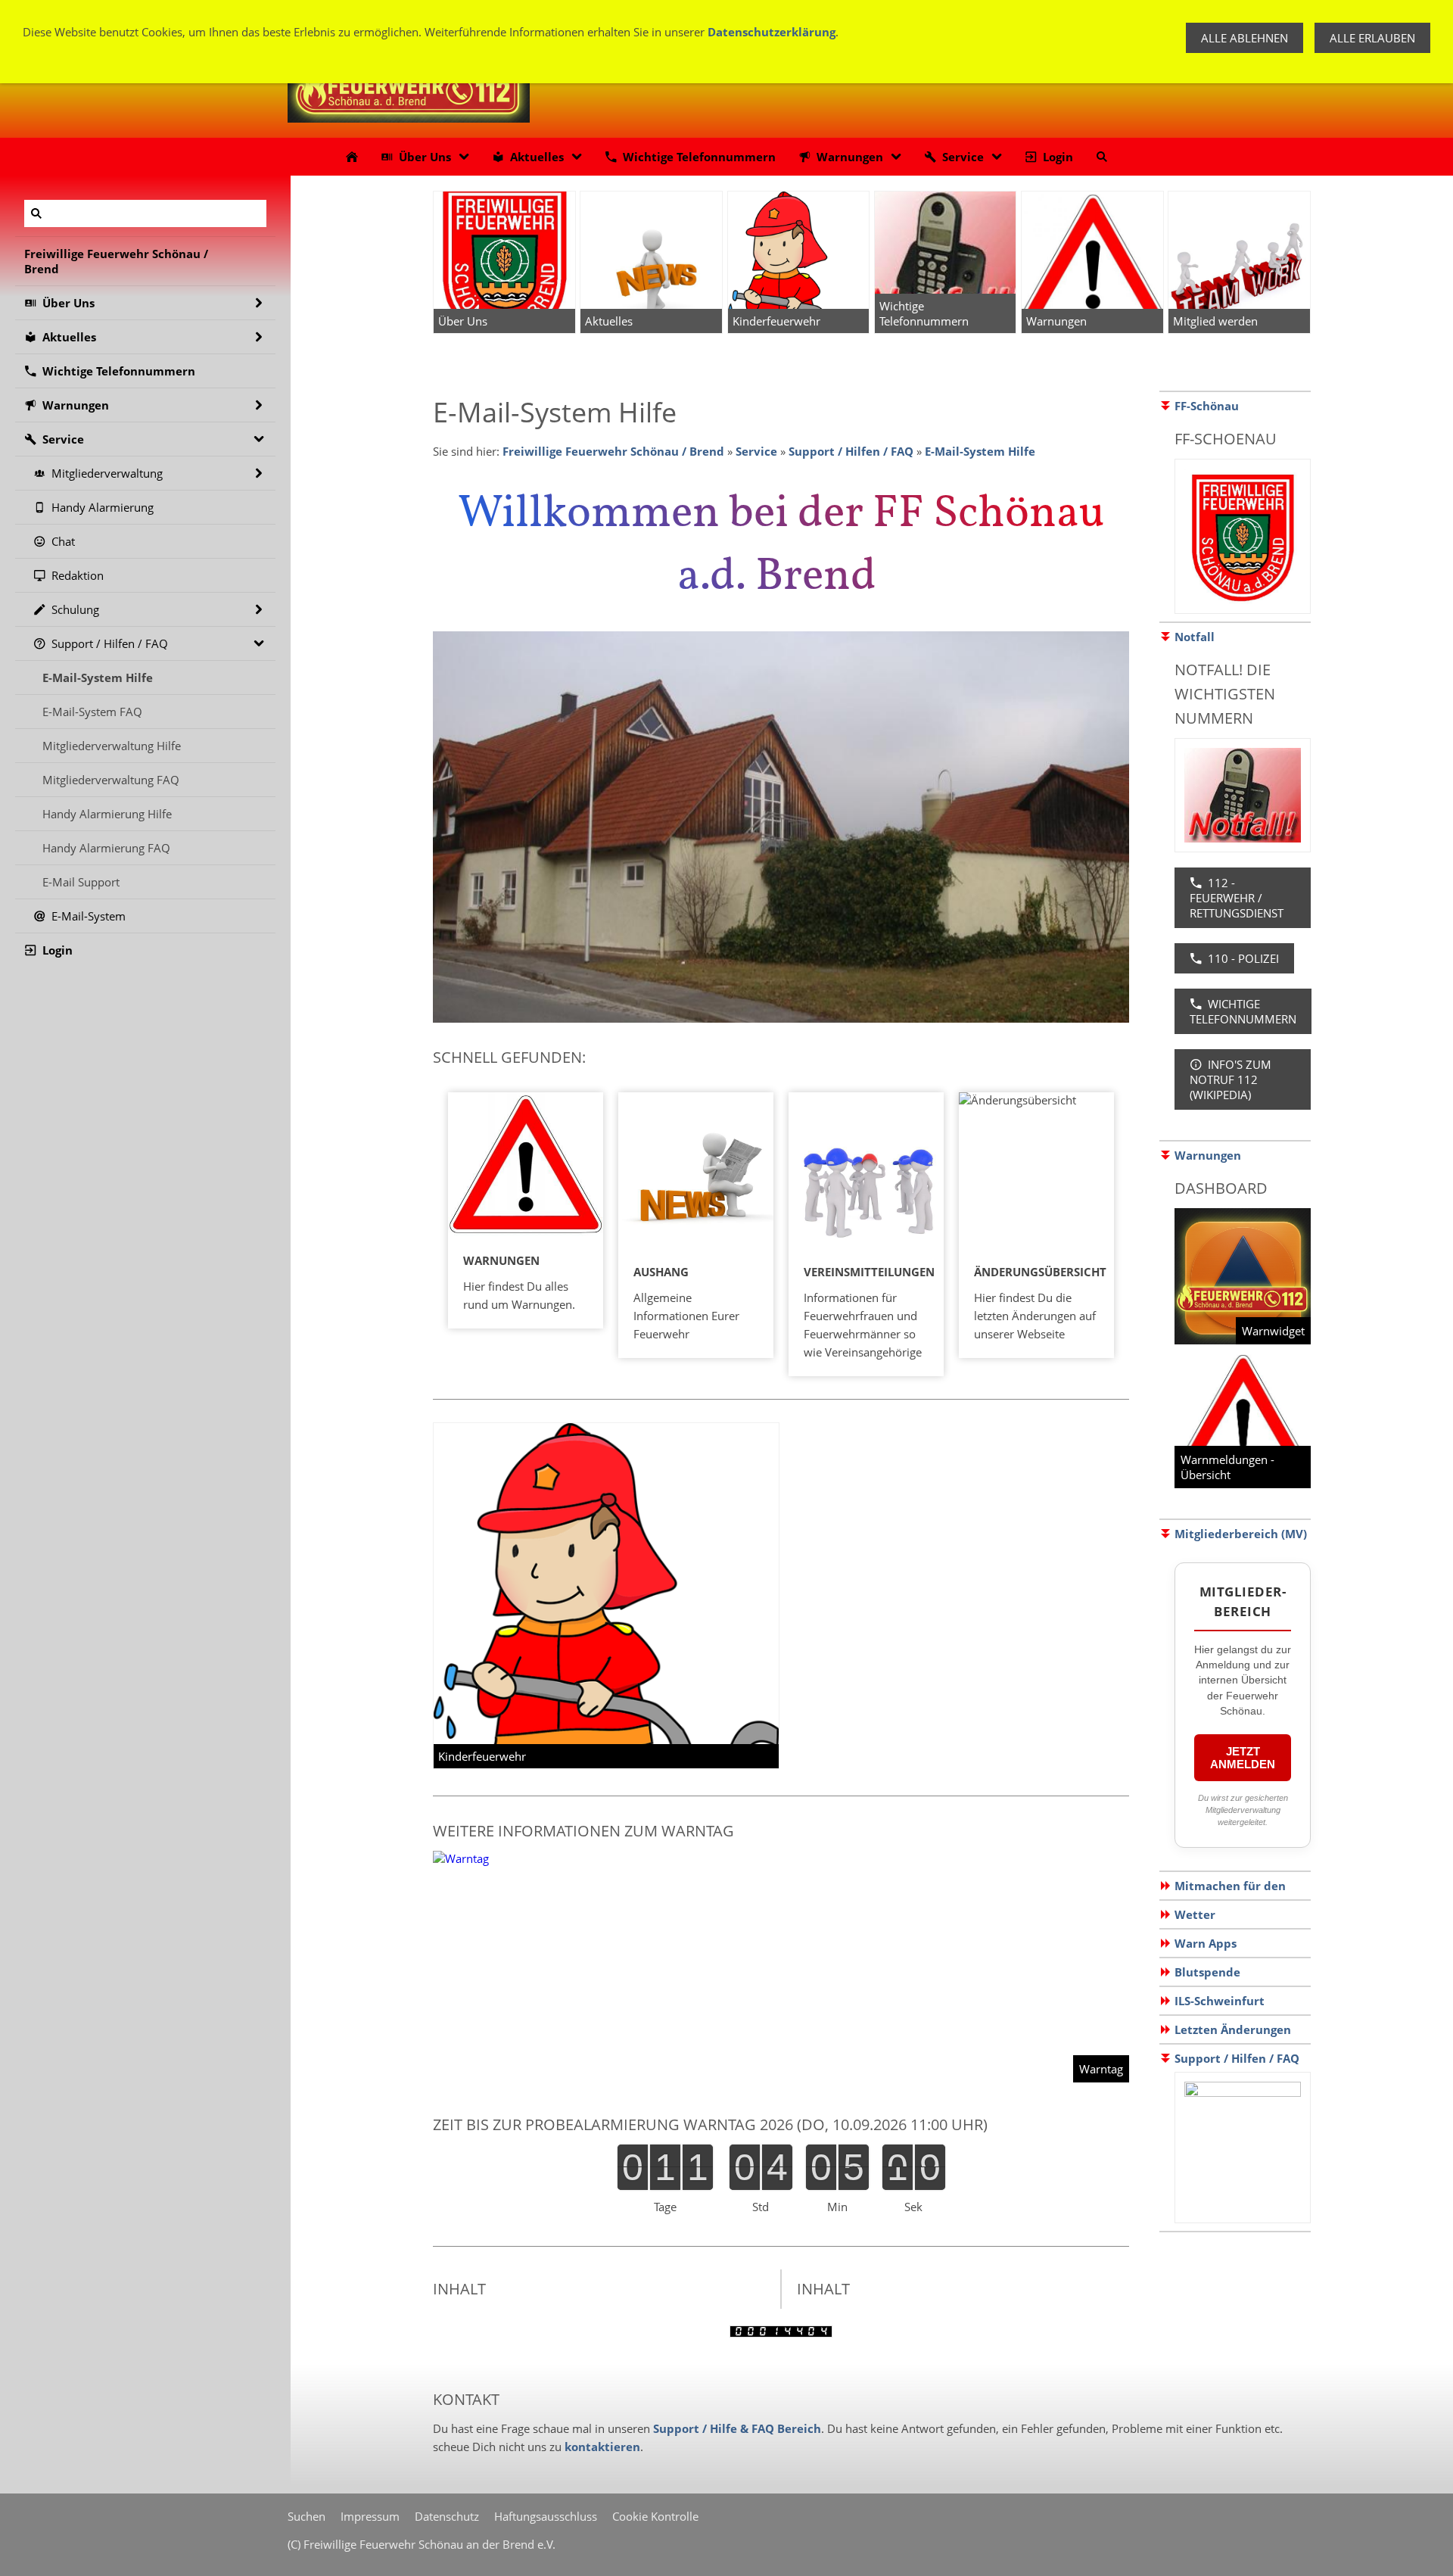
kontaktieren (602, 2447)
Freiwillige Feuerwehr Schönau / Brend (613, 451)
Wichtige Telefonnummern (1243, 1011)
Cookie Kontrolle (655, 2516)
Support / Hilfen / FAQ (851, 451)
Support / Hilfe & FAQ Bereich (737, 2428)
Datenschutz (447, 2516)
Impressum (370, 2516)
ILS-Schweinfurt (1220, 2001)
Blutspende (1207, 1972)
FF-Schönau (1207, 406)
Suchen (306, 2516)
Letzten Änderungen (1233, 2029)
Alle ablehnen (1245, 38)
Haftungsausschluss (546, 2516)
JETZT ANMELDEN (1243, 1758)
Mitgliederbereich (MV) (1241, 1534)
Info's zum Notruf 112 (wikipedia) (1231, 1079)
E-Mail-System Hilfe (980, 451)
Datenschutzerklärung (772, 32)
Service (756, 451)
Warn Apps (1206, 1943)
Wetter (1195, 1914)
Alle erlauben (1372, 38)
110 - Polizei (1243, 958)
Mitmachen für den (1230, 1886)
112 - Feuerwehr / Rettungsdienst (1237, 898)
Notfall (1195, 637)
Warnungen (1208, 1155)
